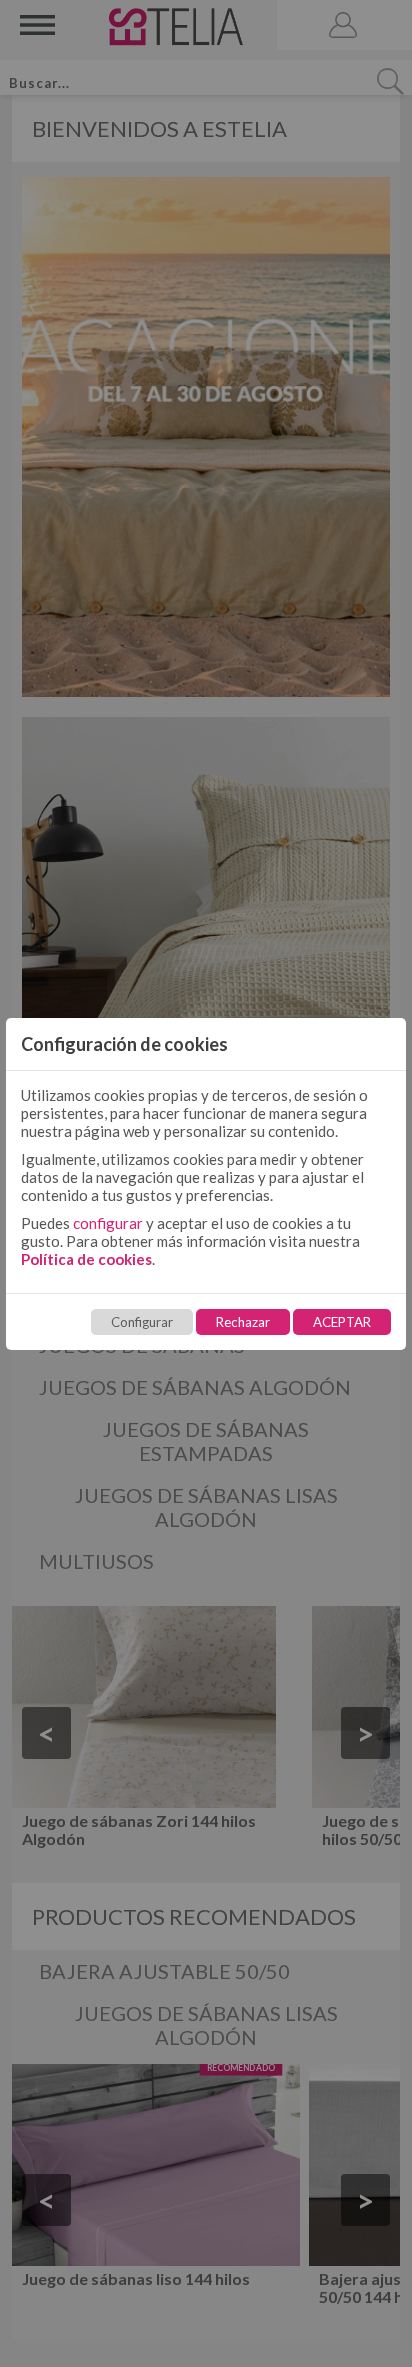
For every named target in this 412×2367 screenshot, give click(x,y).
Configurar (142, 1322)
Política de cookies (86, 1259)
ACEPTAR (342, 1322)
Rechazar (243, 1322)
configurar (108, 1223)
